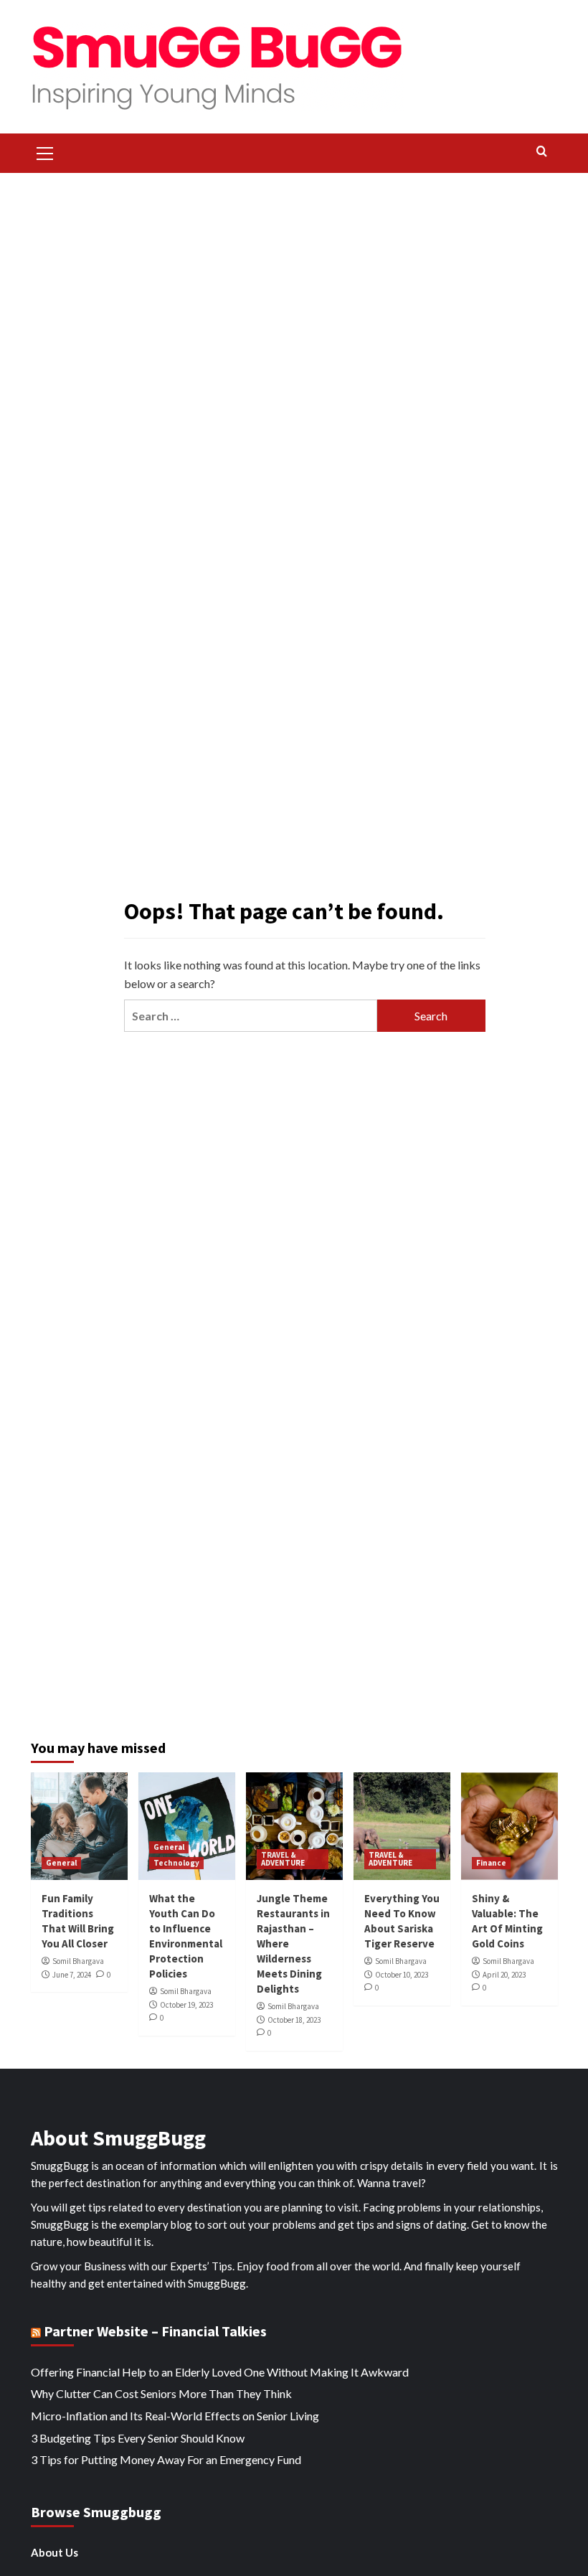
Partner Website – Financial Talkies (155, 2331)
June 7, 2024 (72, 1975)
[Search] (542, 152)
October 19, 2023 (186, 2005)
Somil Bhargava (78, 1961)
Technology (176, 1863)
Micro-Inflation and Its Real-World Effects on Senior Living (175, 2416)
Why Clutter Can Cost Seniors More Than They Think (161, 2393)
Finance (491, 1863)
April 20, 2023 (504, 1975)
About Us (54, 2552)
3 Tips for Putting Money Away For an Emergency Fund (166, 2459)
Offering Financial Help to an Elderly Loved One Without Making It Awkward (220, 2372)
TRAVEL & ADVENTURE (283, 1859)
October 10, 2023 (402, 1975)
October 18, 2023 (294, 2020)
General (61, 1863)
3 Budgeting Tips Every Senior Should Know (138, 2438)
